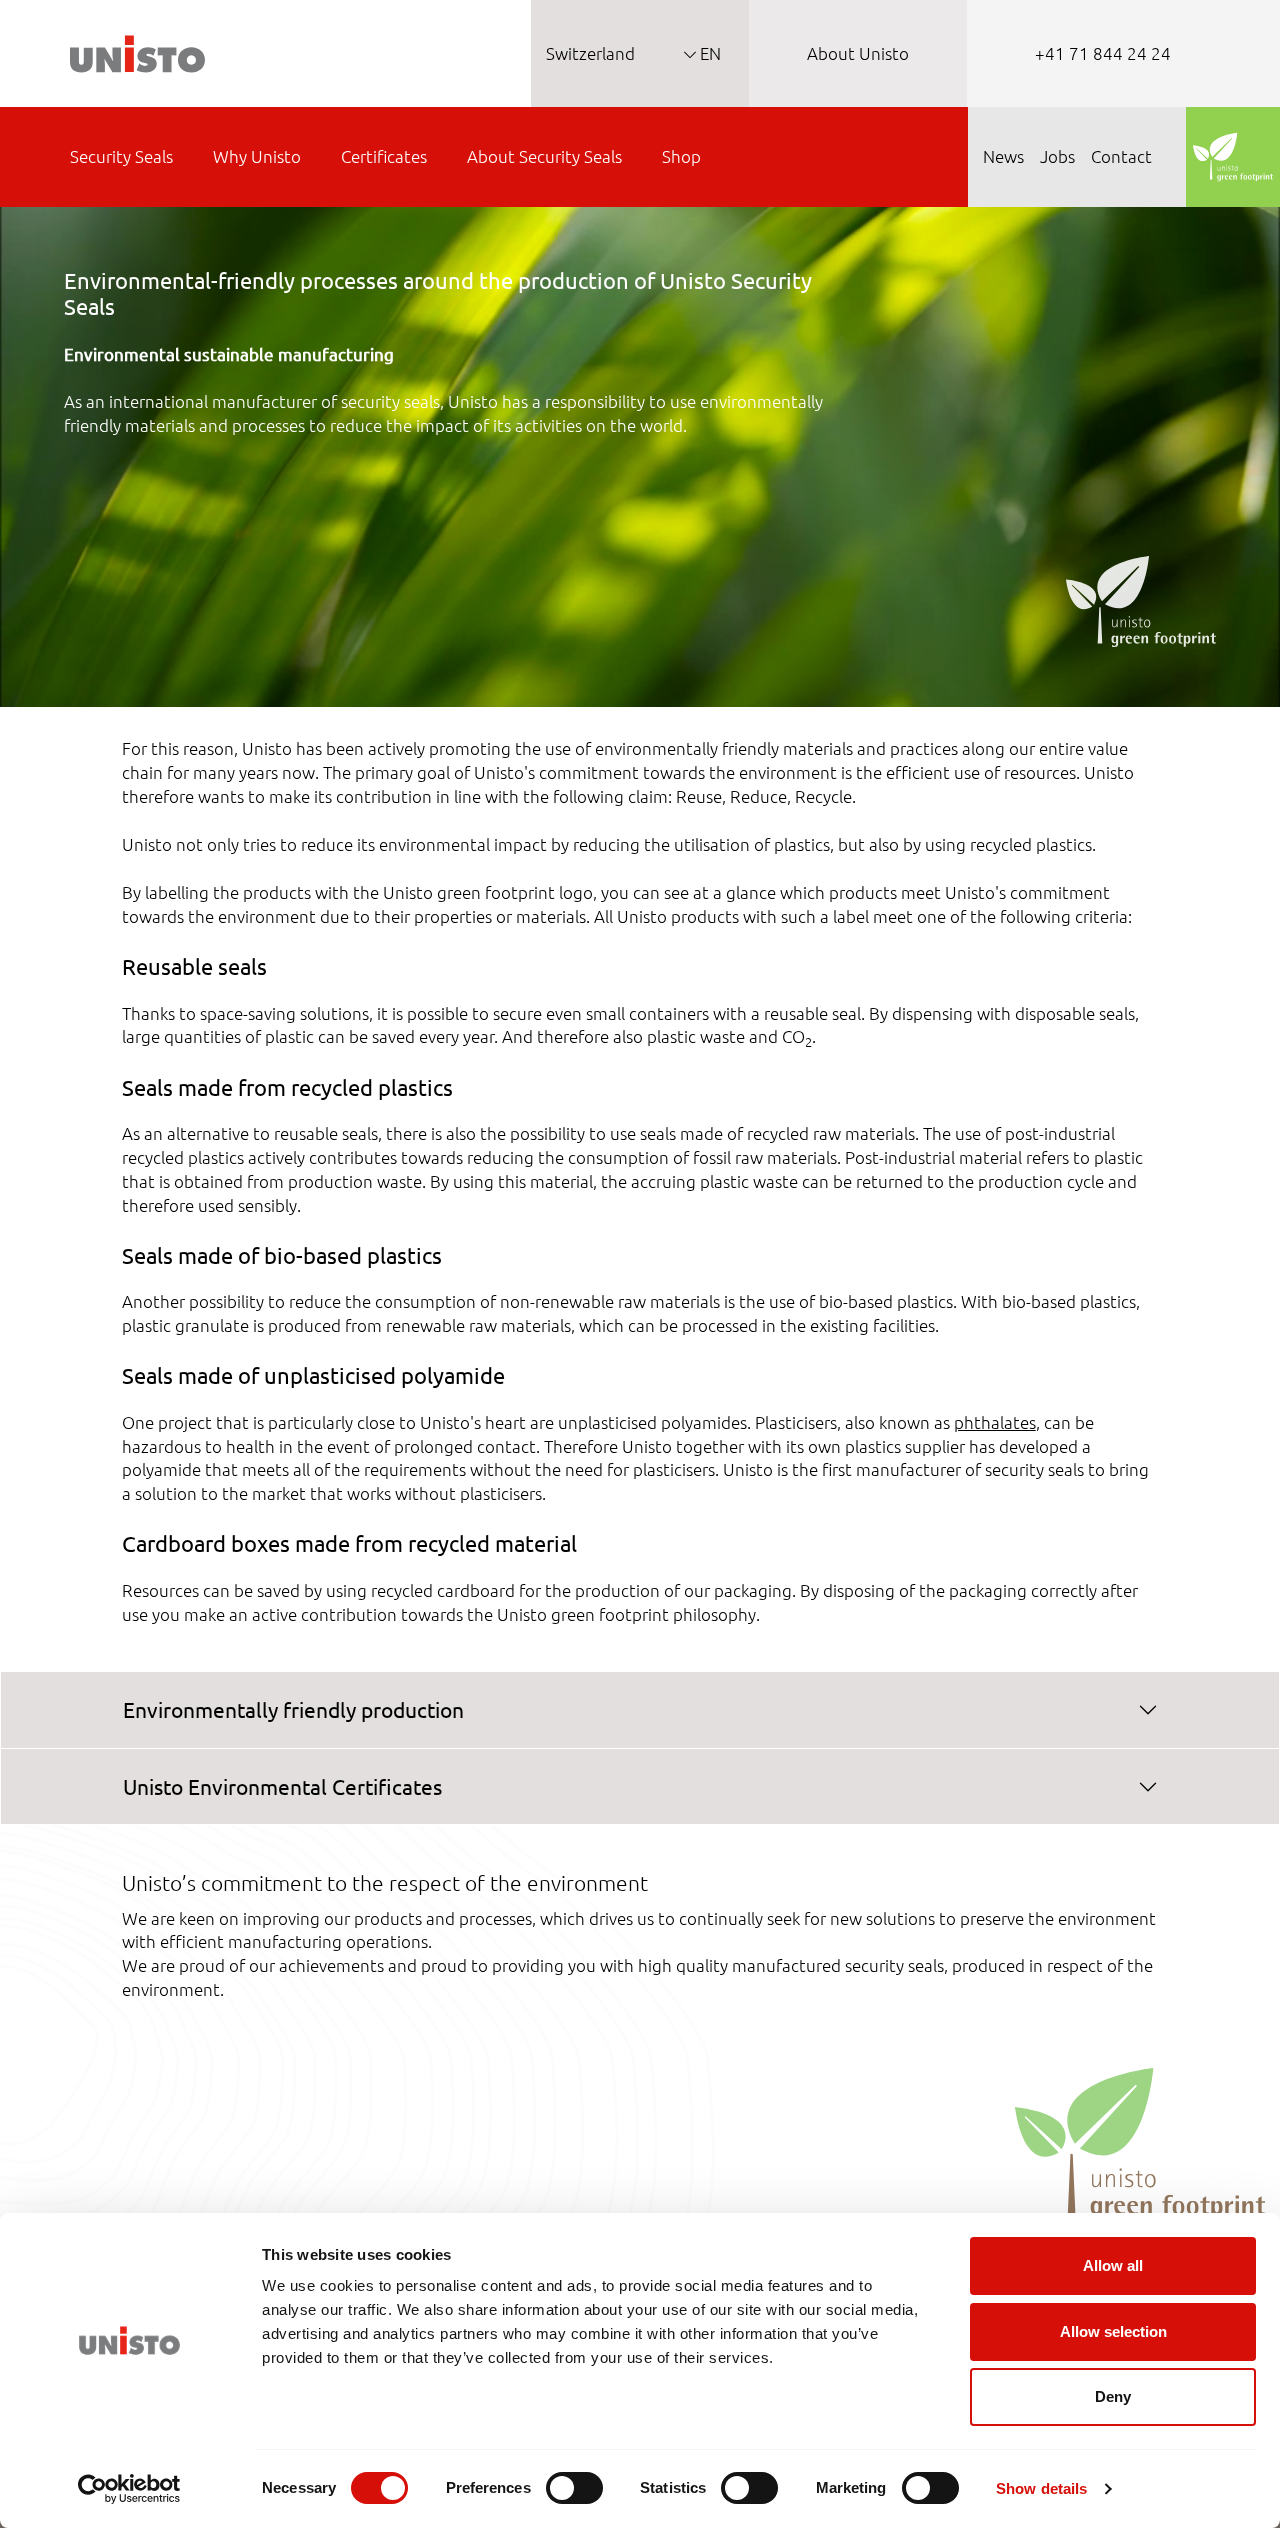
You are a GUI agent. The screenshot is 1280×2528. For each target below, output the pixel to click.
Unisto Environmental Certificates (282, 1786)
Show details (1041, 2488)
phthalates (995, 1422)
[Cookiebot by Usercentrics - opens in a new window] (129, 2489)
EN (708, 53)
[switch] (574, 2488)
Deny (1113, 2396)
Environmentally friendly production (293, 1709)
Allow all (1113, 2265)
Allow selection (1113, 2331)
